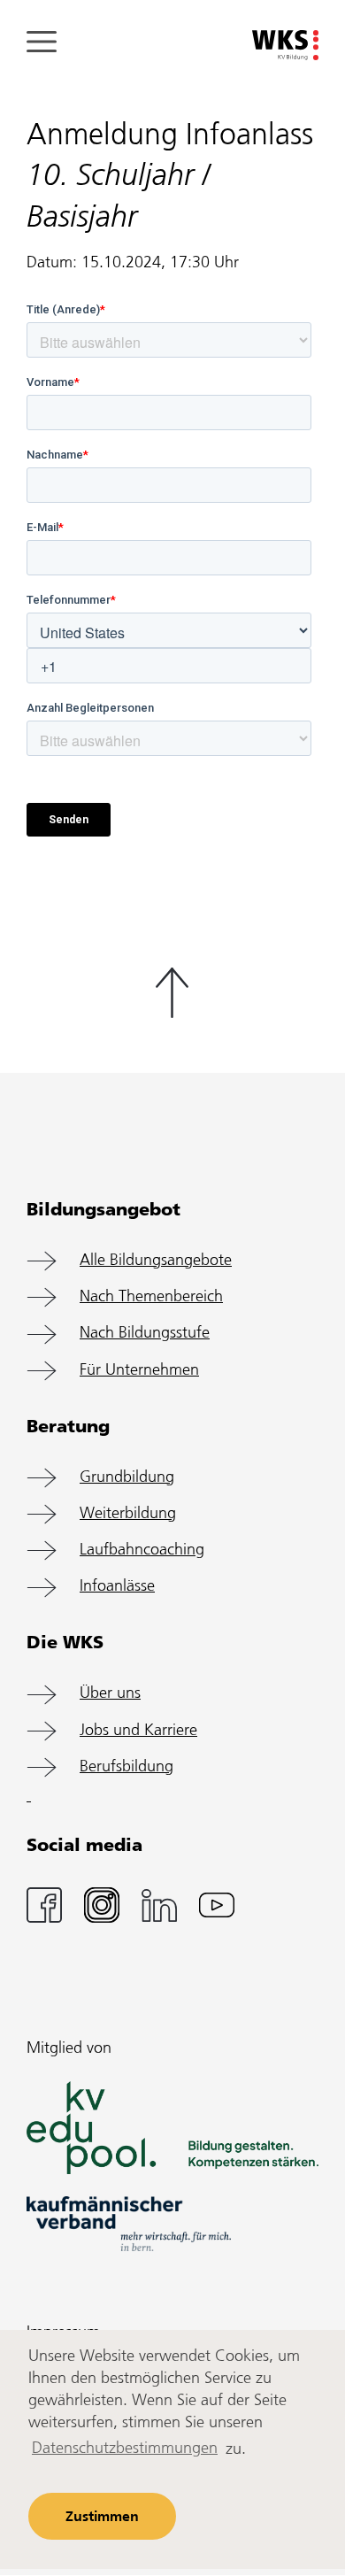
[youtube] (217, 1905)
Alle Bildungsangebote (156, 1261)
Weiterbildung (128, 1514)
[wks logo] (285, 46)
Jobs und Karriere (138, 1731)
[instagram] (102, 1905)
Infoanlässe (117, 1587)
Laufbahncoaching (142, 1550)
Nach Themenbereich (151, 1297)
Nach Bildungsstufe (145, 1334)
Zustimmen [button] (102, 2517)
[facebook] (44, 1905)
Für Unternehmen (139, 1371)
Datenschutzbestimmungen (125, 2449)
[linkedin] (159, 1905)
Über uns (110, 1694)
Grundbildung (127, 1478)
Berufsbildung (126, 1767)
